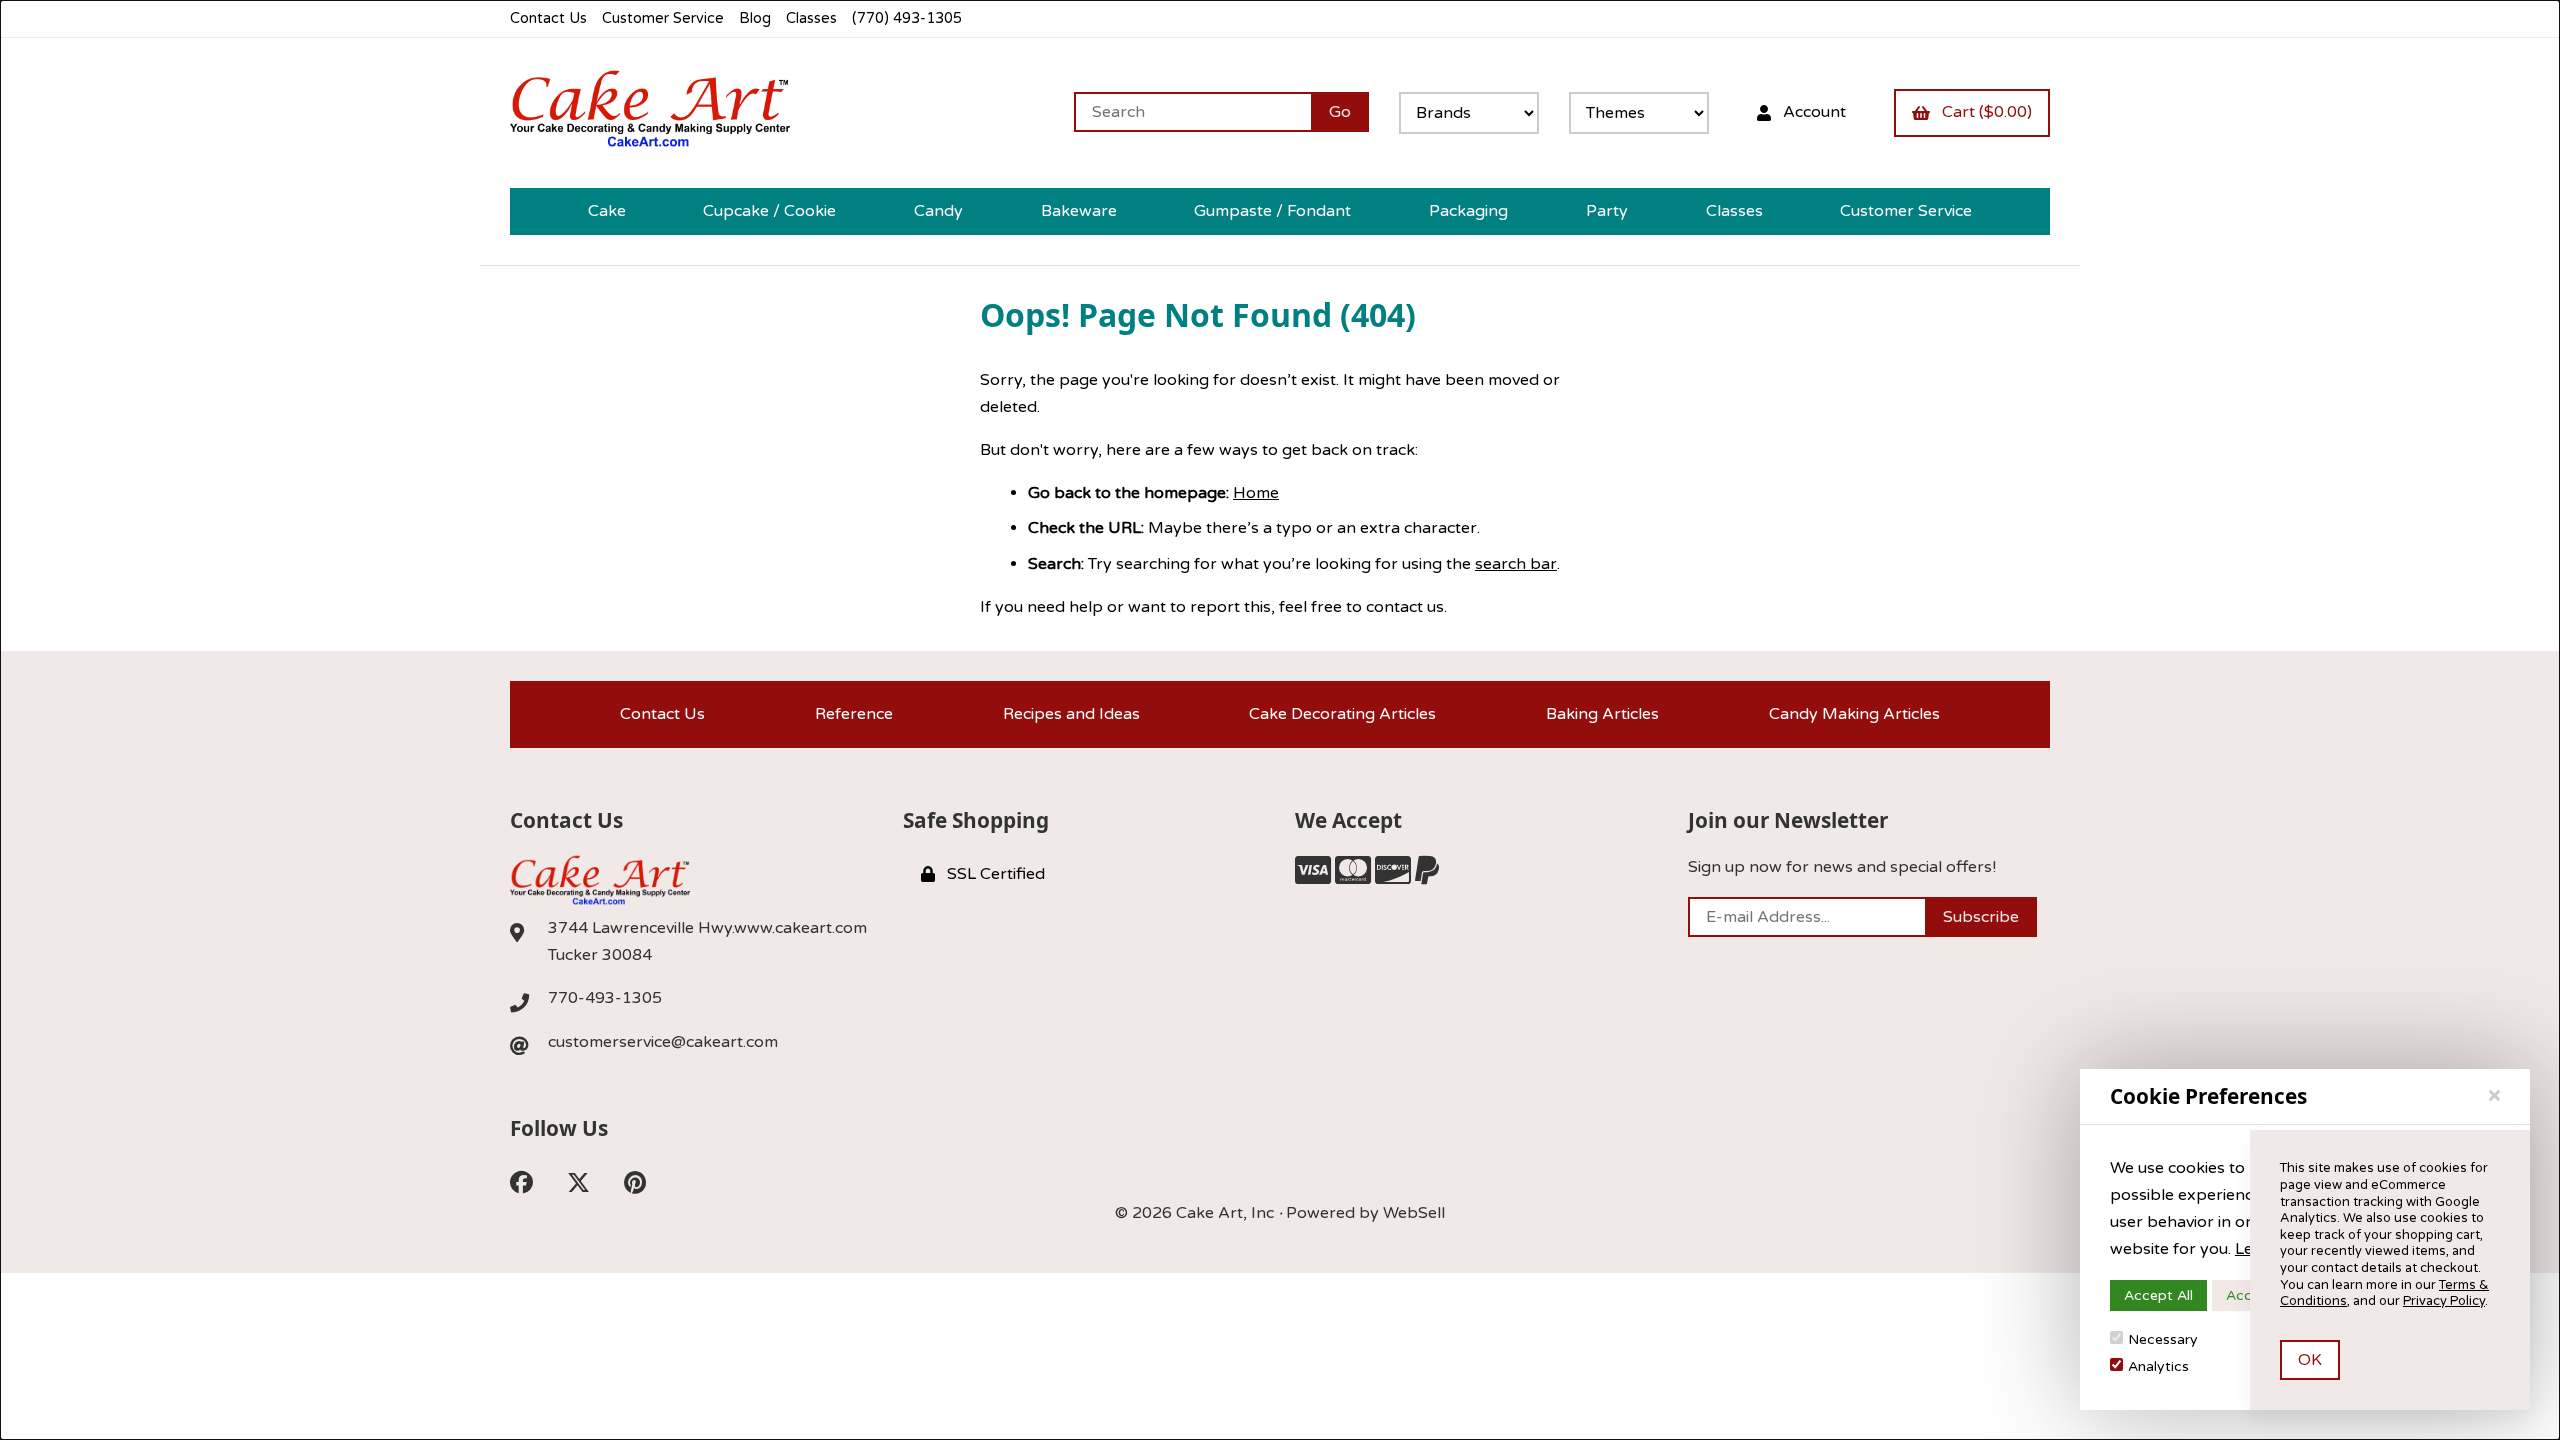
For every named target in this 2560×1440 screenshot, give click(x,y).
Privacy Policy (2444, 1301)
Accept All (2158, 1295)
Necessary (2163, 1339)
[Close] (2494, 1096)
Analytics (2158, 1366)
